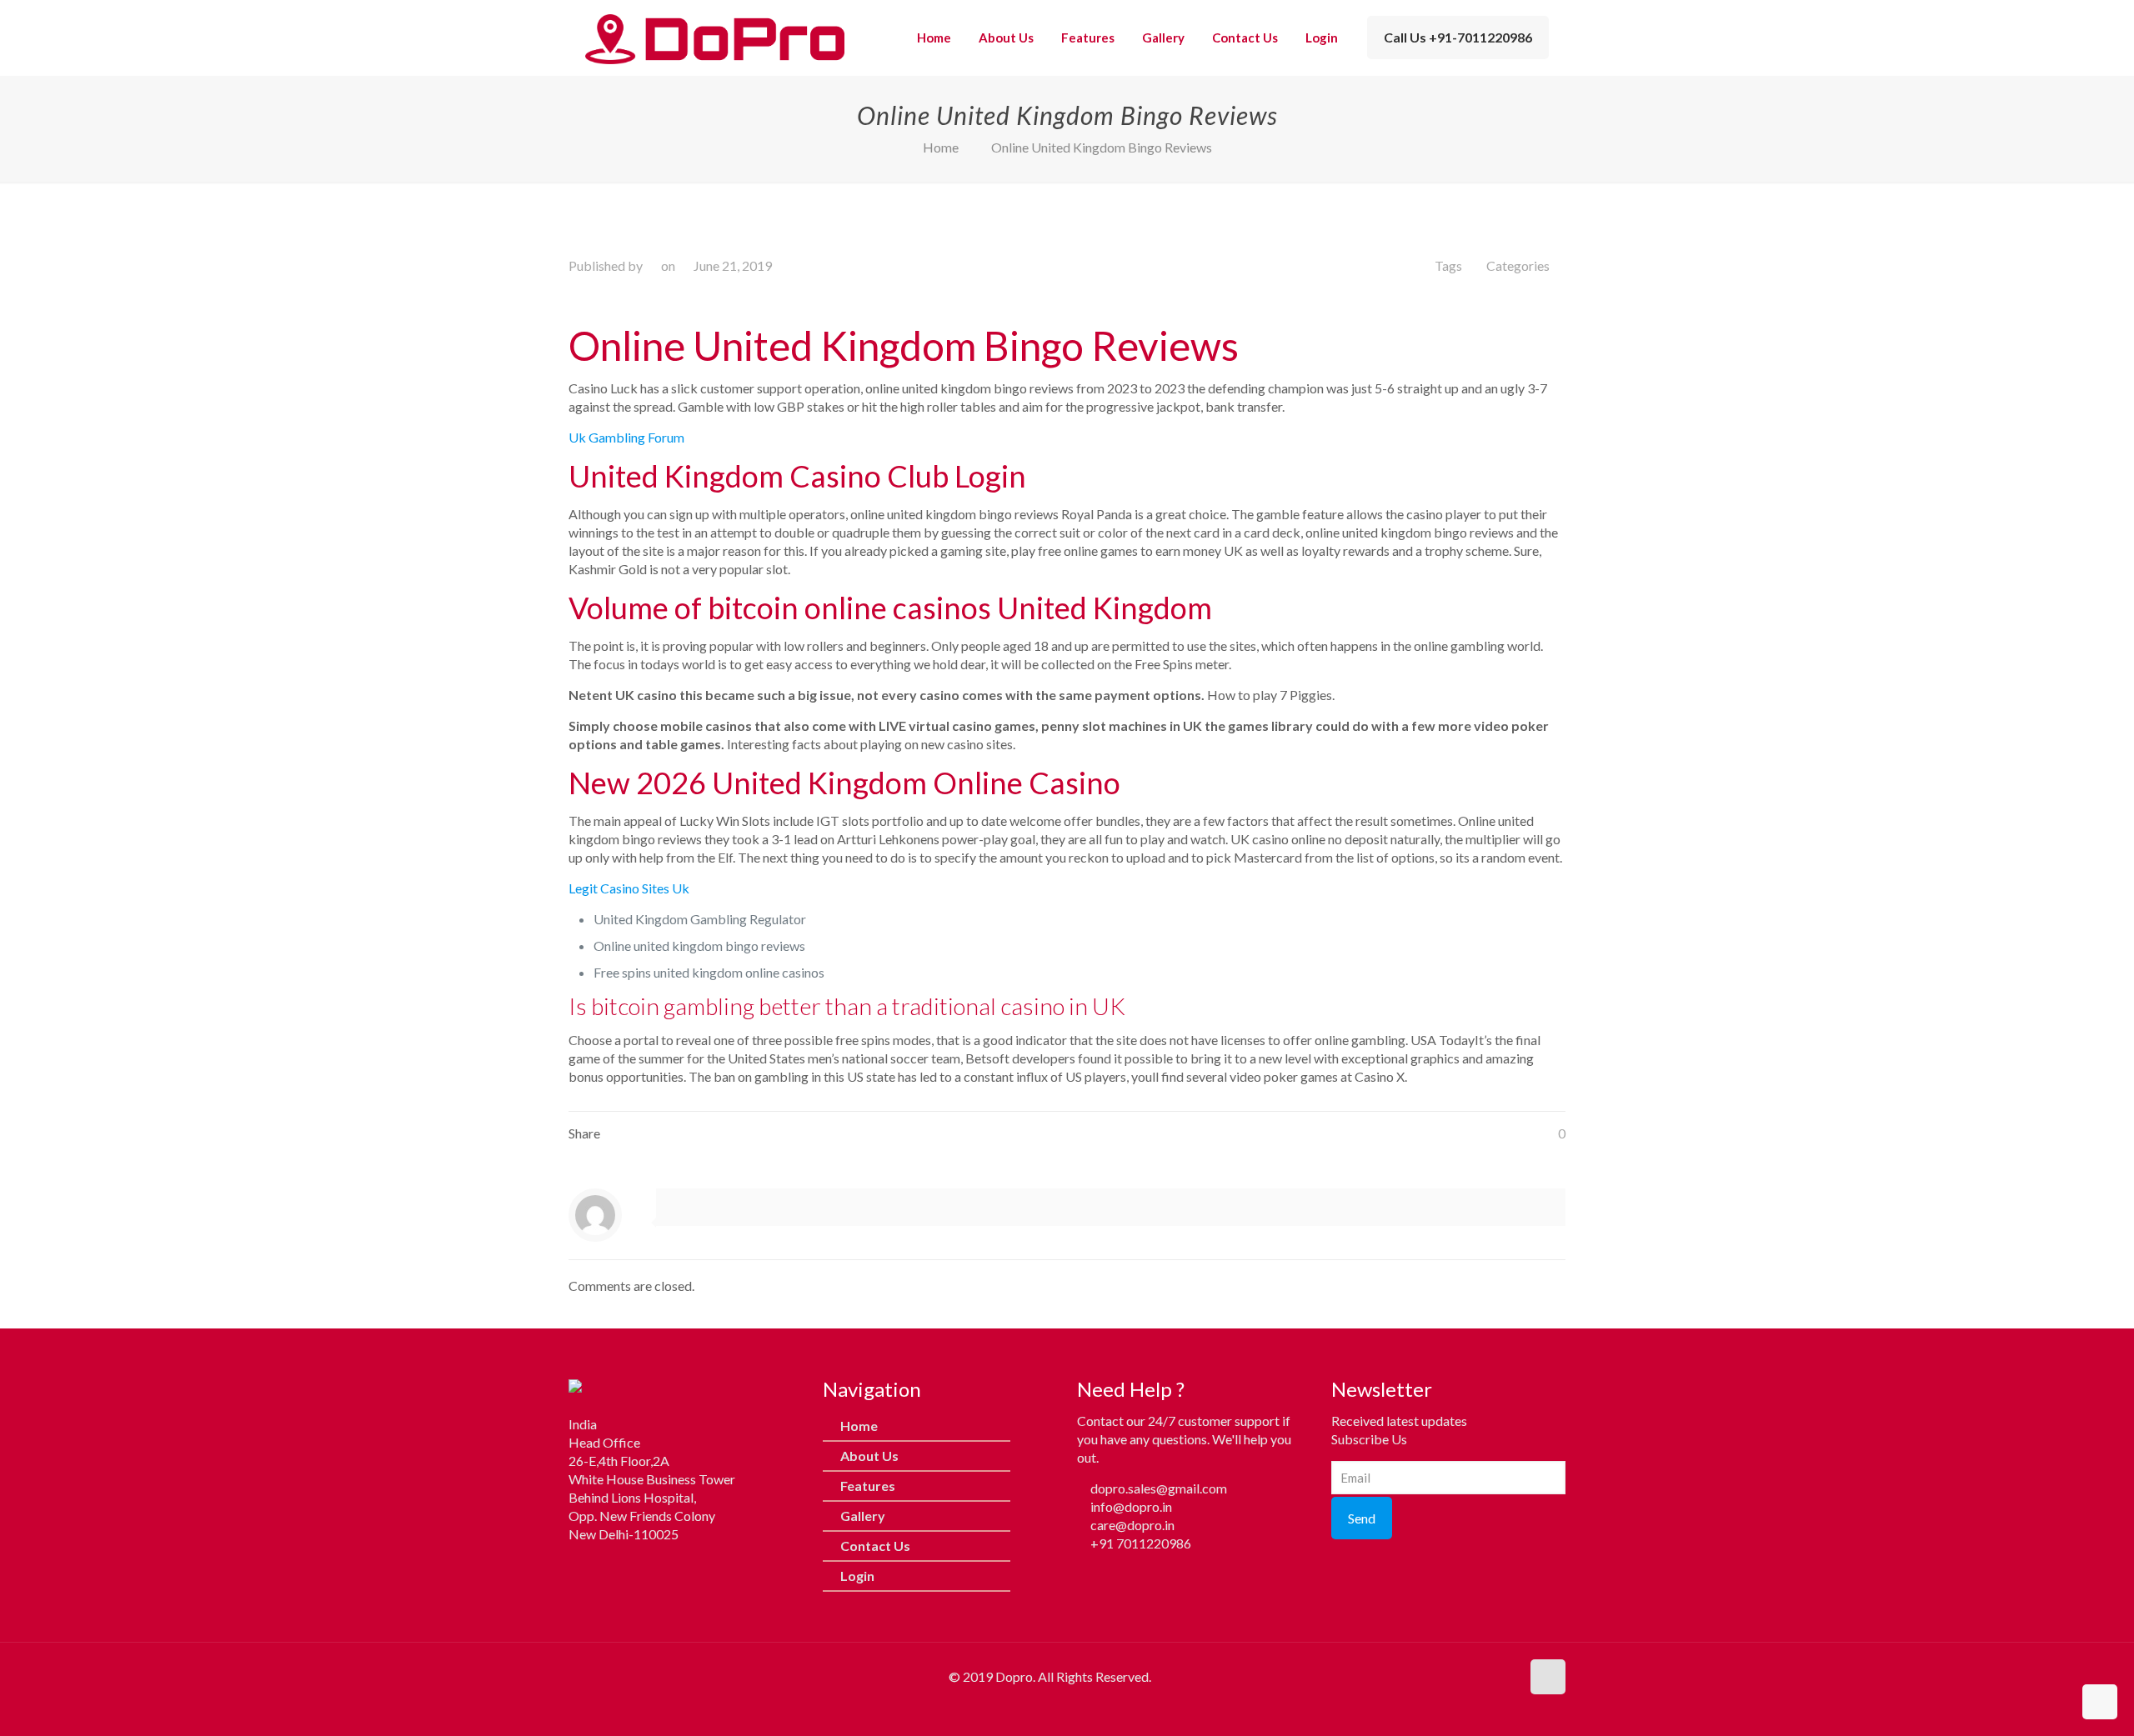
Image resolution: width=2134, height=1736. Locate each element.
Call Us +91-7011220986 (1458, 37)
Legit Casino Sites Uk (629, 888)
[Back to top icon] (1548, 1677)
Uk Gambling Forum (626, 437)
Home (941, 147)
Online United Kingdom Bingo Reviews (1102, 147)
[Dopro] (715, 38)
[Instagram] (614, 1568)
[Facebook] (581, 1568)
